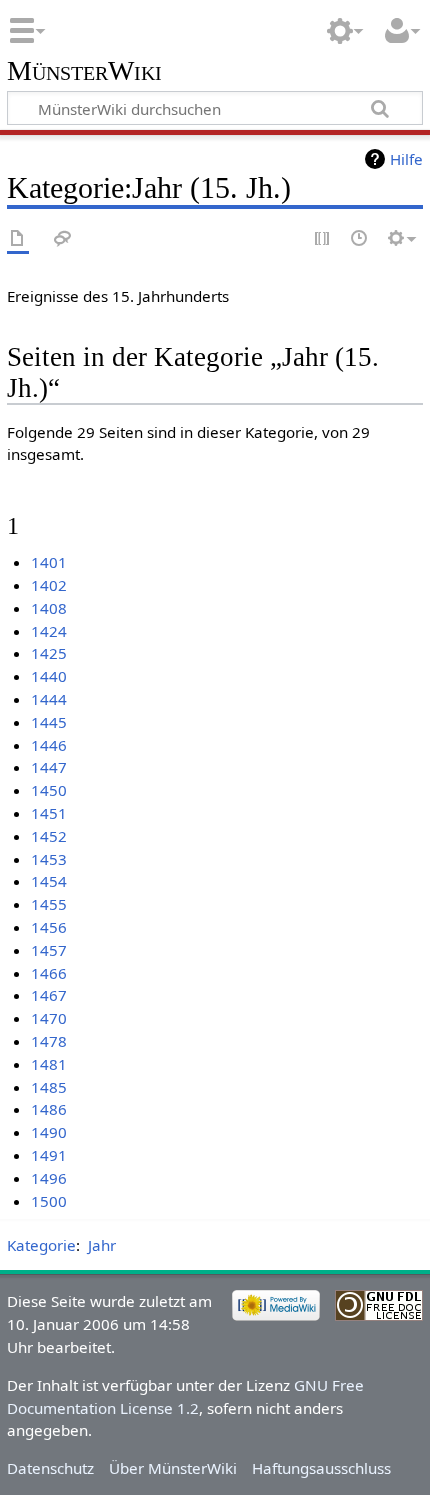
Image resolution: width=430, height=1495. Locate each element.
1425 (49, 653)
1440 (49, 676)
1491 (49, 1155)
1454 (49, 881)
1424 (49, 631)
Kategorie (41, 1245)
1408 (49, 608)
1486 (49, 1109)
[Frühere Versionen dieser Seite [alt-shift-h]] (360, 239)
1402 (49, 585)
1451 (49, 813)
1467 (49, 995)
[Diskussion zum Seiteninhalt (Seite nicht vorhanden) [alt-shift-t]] (63, 239)
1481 (49, 1064)
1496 (49, 1178)
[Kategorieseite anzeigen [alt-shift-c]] (18, 239)
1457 (49, 950)
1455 (49, 904)
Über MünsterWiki (173, 1468)
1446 (49, 745)
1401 (49, 562)
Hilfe (406, 159)
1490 (49, 1132)
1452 (49, 836)
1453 (49, 859)
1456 (49, 927)
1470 (49, 1018)
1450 (49, 790)
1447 (49, 767)
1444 (49, 699)
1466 (49, 973)
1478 (49, 1041)
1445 (49, 722)
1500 (49, 1201)
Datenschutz (50, 1468)
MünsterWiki (84, 71)
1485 (49, 1087)
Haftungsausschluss (321, 1468)
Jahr (102, 1245)
